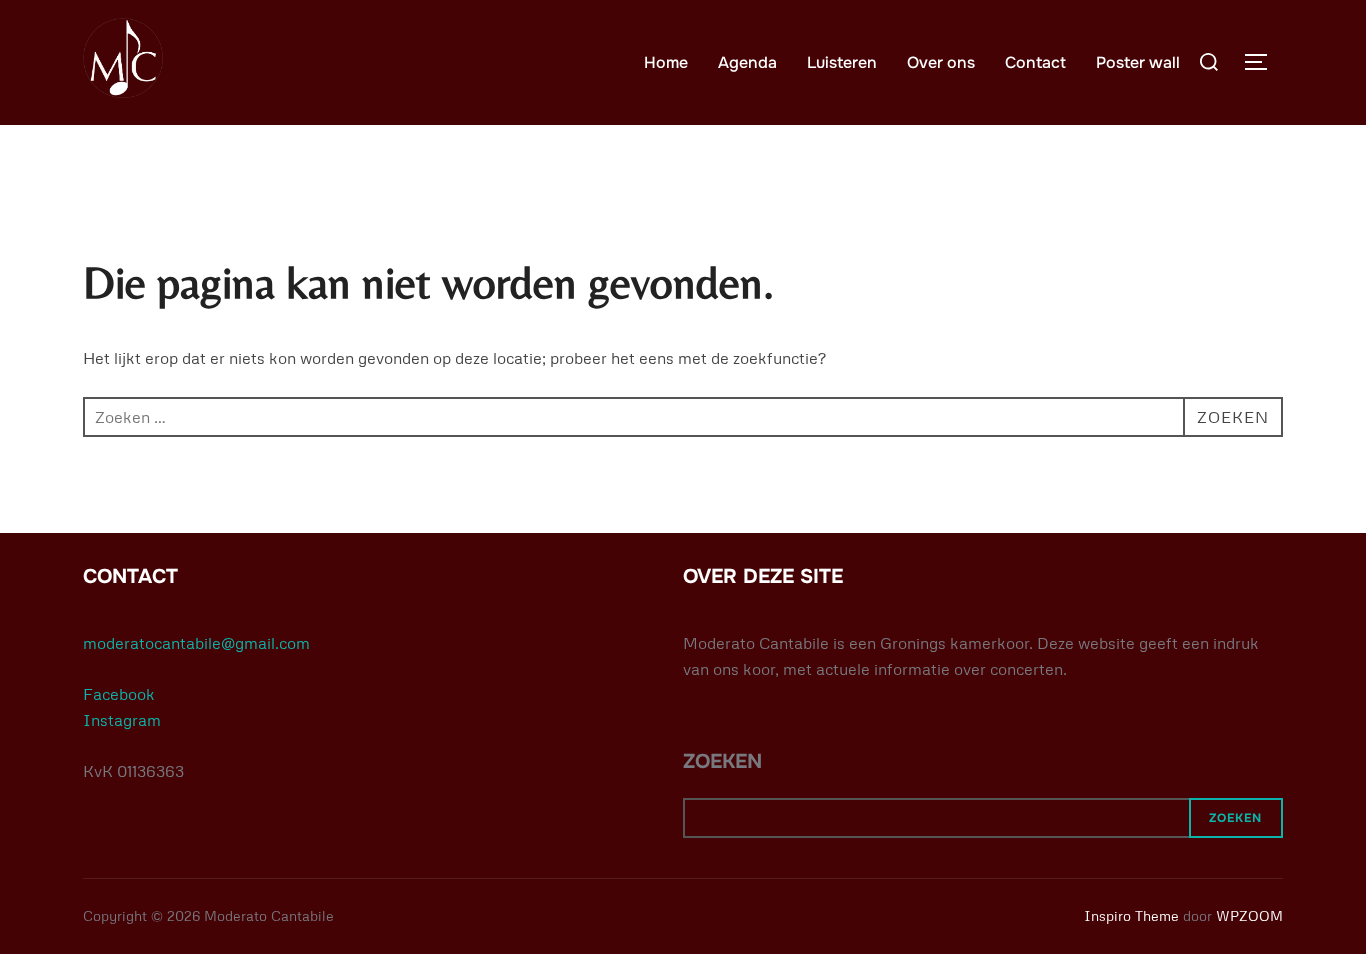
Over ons (941, 62)
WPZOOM (1249, 915)
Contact (1035, 62)
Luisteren (842, 62)
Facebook (119, 694)
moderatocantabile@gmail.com (196, 643)
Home (666, 62)
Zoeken (1235, 818)
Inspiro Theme (1131, 915)
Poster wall (1138, 62)
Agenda (747, 62)
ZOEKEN (722, 761)
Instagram (122, 720)
